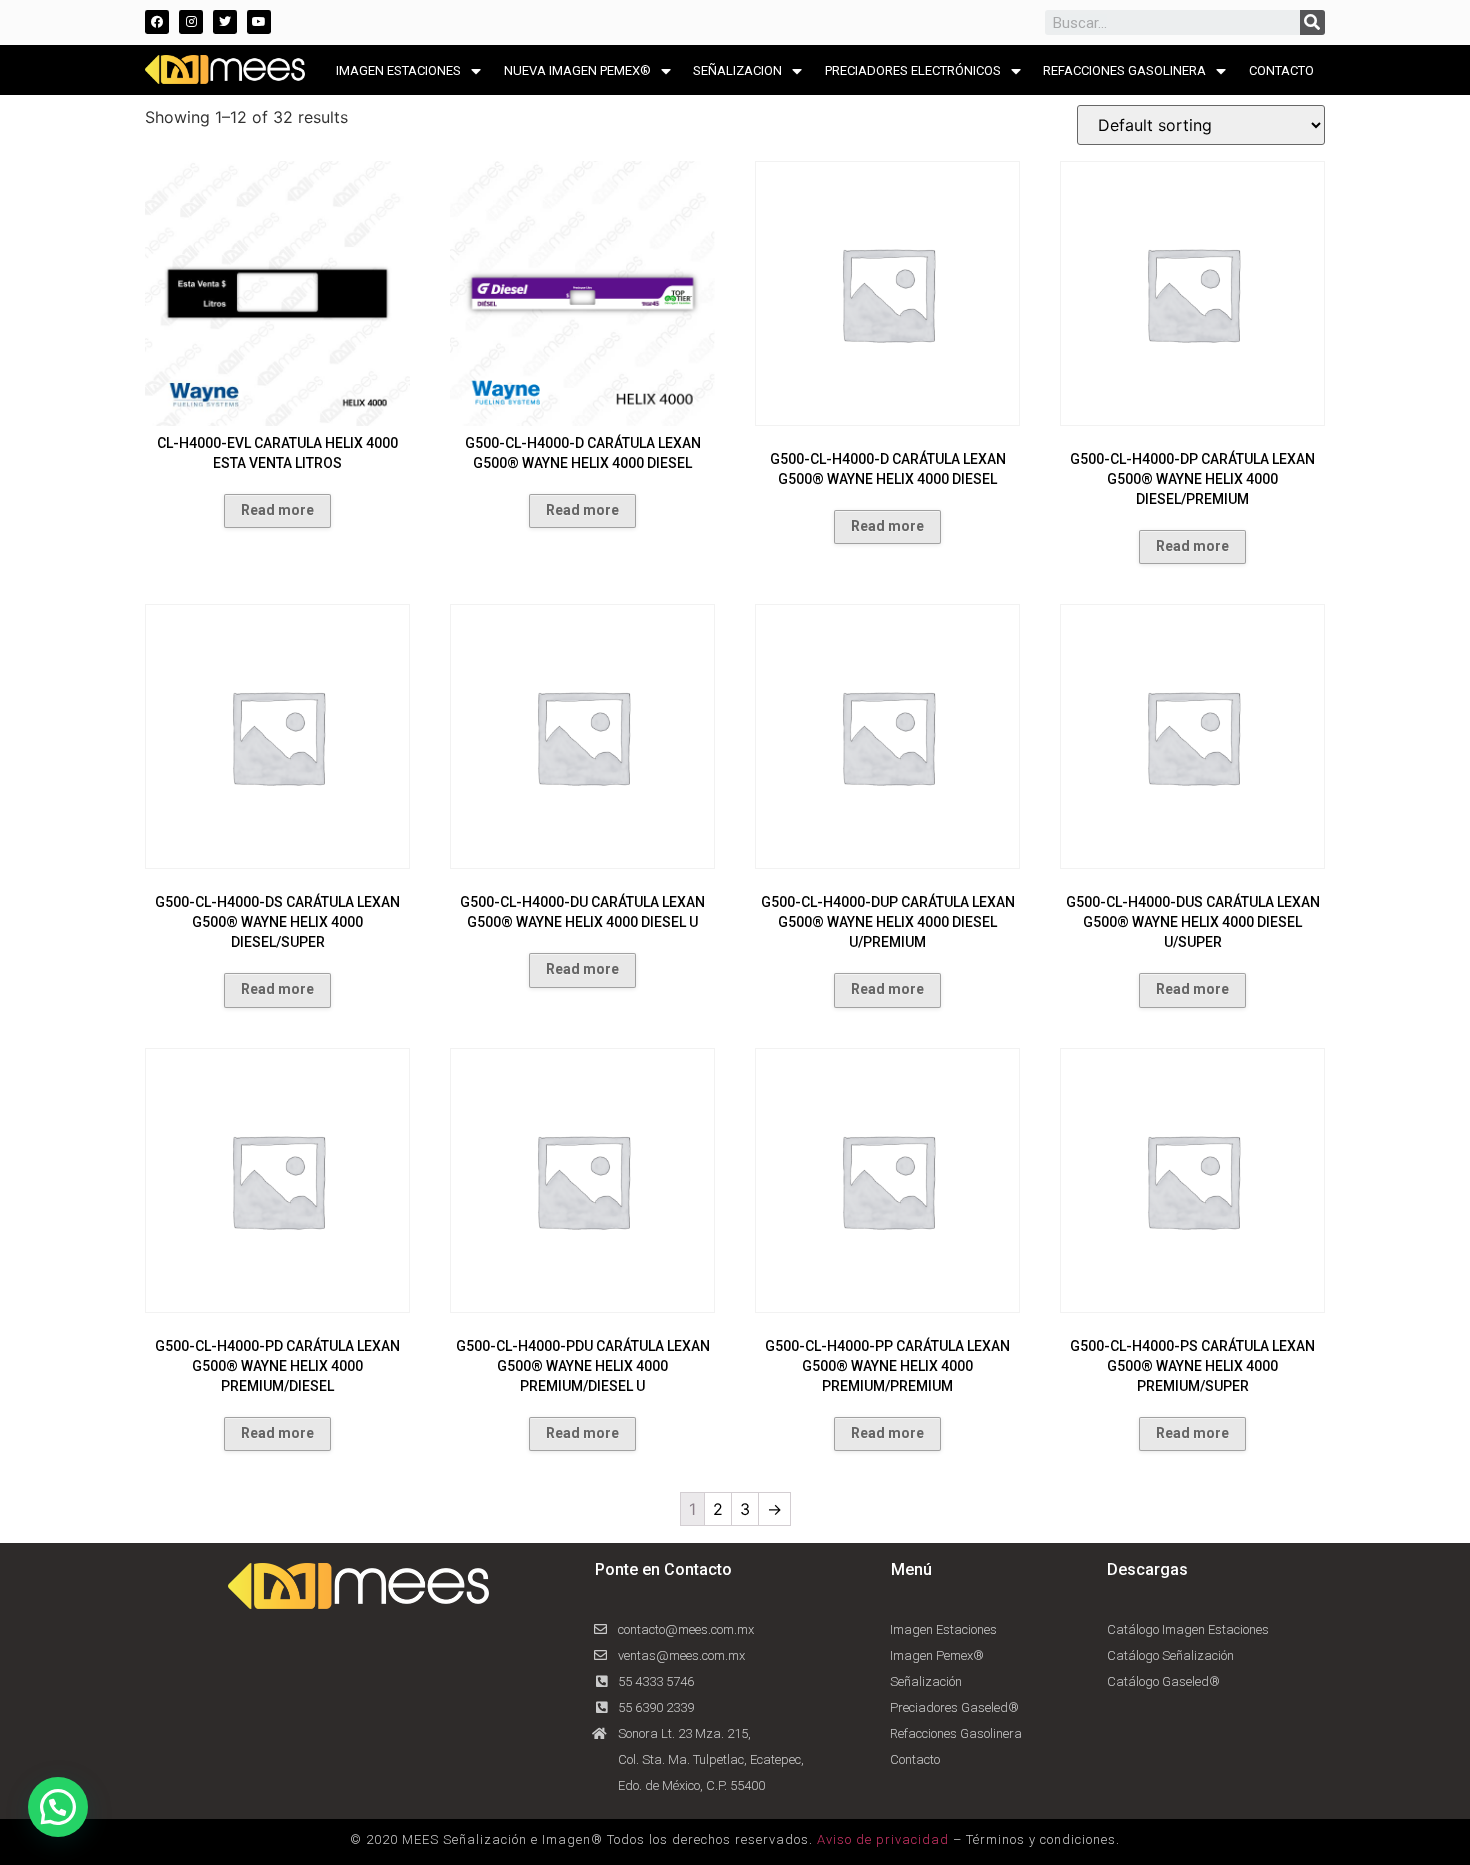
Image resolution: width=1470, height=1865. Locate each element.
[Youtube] (259, 22)
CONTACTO (1281, 70)
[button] (58, 1807)
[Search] (1312, 22)
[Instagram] (191, 22)
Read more (277, 510)
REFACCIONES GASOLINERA (1124, 70)
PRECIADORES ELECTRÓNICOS (913, 70)
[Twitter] (225, 22)
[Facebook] (157, 22)
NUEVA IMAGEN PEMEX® (577, 70)
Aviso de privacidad (883, 1839)
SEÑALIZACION (737, 70)
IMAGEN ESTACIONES (398, 70)
